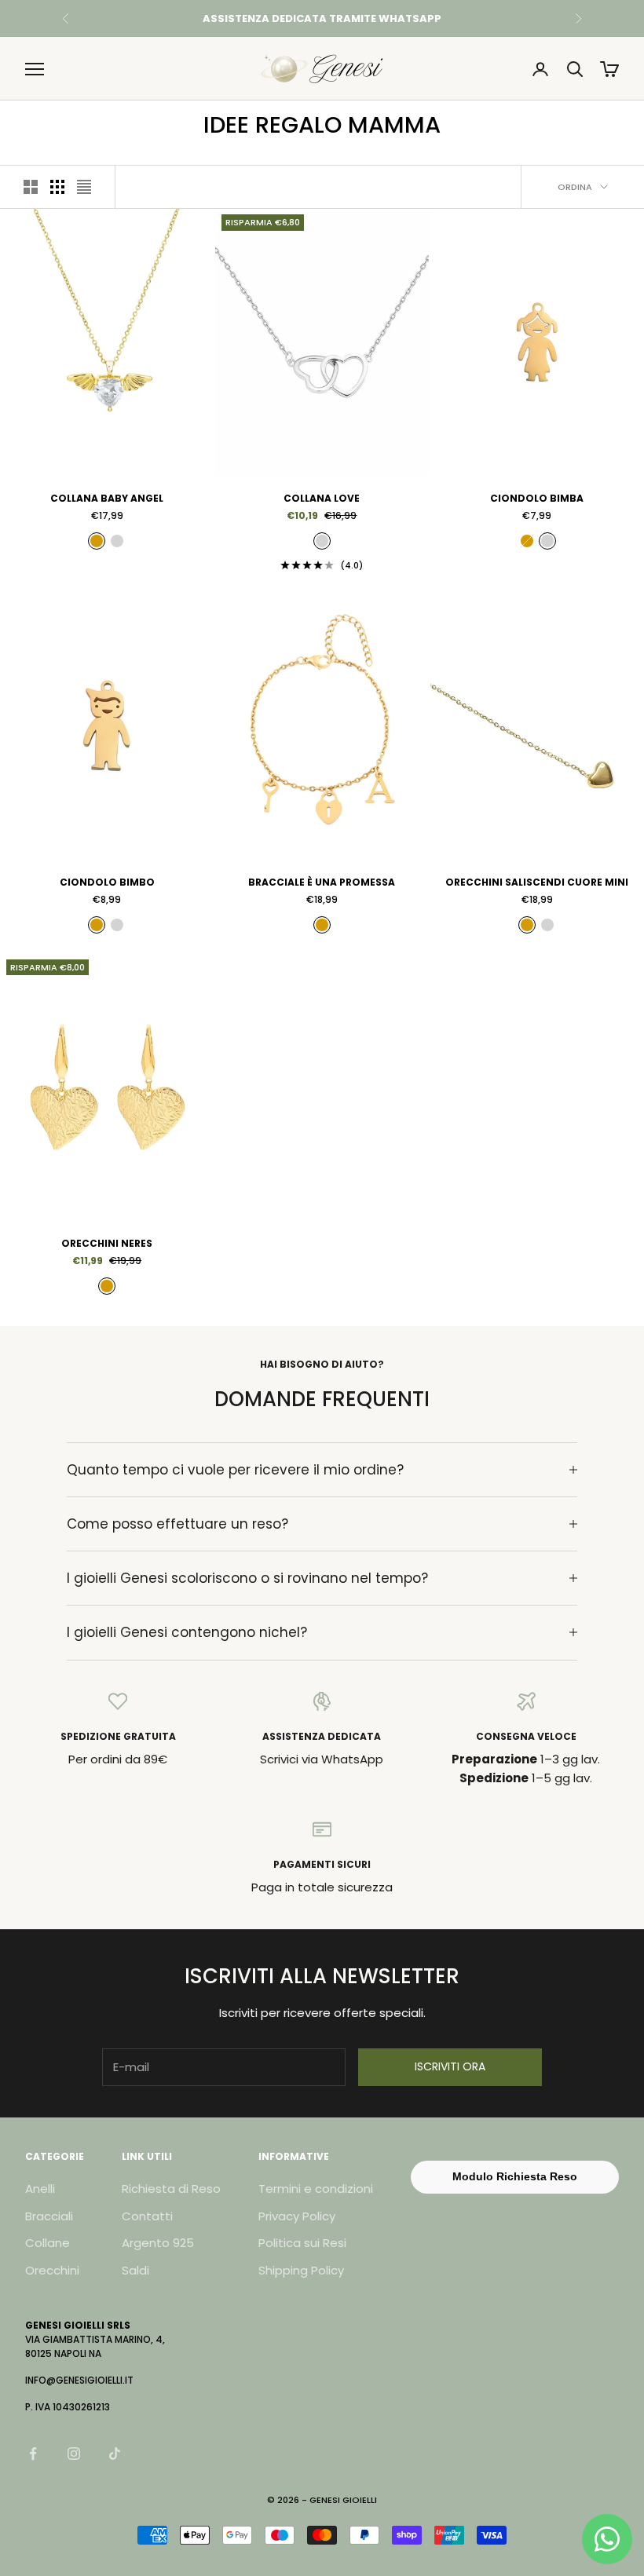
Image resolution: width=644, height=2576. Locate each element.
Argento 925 (158, 2243)
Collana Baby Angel (107, 498)
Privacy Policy (297, 2216)
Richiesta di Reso (171, 2189)
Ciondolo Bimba (537, 498)
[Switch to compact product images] (84, 187)
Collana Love (322, 498)
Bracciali (49, 2216)
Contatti (147, 2216)
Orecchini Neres (107, 1243)
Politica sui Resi (302, 2243)
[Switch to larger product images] (31, 187)
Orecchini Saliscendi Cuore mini (537, 882)
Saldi (135, 2270)
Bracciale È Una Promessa (322, 882)
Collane (48, 2243)
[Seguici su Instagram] (74, 2454)
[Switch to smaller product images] (57, 187)
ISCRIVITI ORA (450, 2066)
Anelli (40, 2189)
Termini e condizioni (316, 2189)
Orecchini (52, 2270)
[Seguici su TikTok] (115, 2454)
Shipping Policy (301, 2270)
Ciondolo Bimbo (107, 882)
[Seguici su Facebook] (33, 2454)
